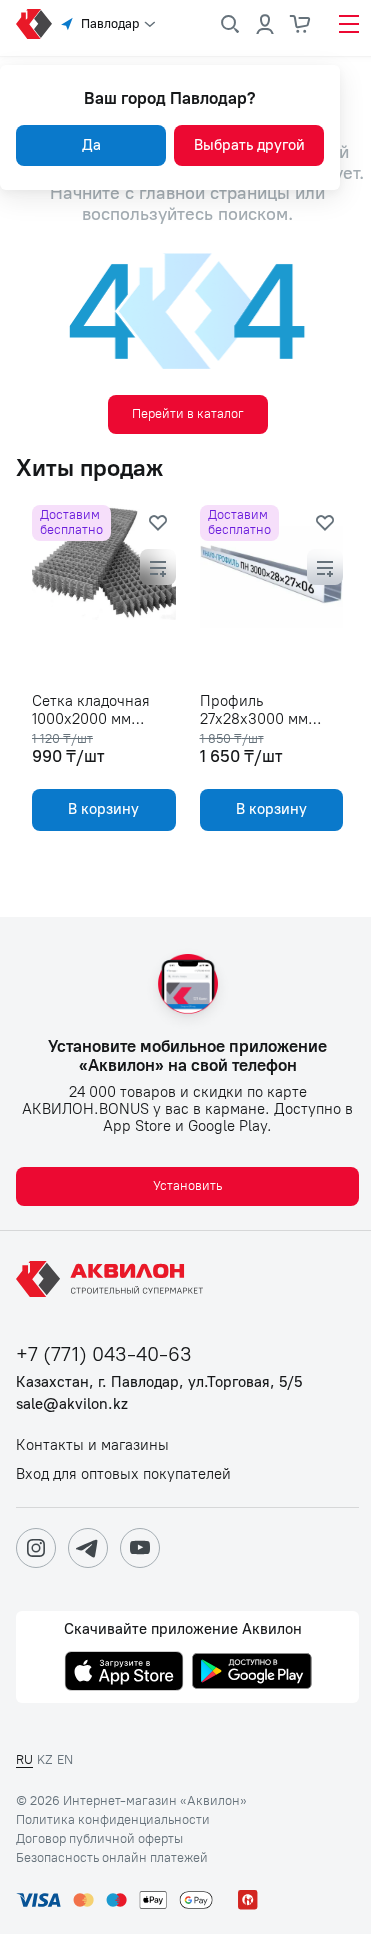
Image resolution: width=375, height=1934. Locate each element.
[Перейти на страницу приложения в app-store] (124, 1673)
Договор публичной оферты (99, 1839)
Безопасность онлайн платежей (112, 1858)
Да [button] (91, 145)
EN (65, 1759)
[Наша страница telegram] (88, 1548)
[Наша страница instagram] (36, 1548)
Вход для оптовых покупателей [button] (123, 1474)
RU (24, 1759)
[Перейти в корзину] (301, 24)
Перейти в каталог (188, 413)
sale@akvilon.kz (72, 1404)
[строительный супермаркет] (34, 24)
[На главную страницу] (113, 1279)
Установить (187, 1185)
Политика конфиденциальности (113, 1820)
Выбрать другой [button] (249, 145)
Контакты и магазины (92, 1445)
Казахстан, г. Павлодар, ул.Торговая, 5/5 (159, 1382)
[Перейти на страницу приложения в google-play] (252, 1673)
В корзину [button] (103, 809)
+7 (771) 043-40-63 (104, 1354)
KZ (45, 1759)
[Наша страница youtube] (140, 1548)
